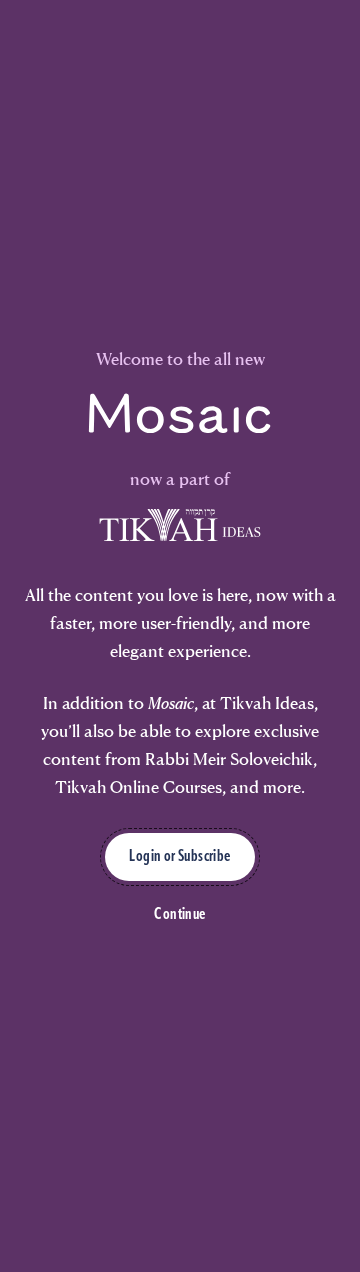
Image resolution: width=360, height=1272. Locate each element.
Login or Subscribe (179, 857)
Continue (179, 915)
